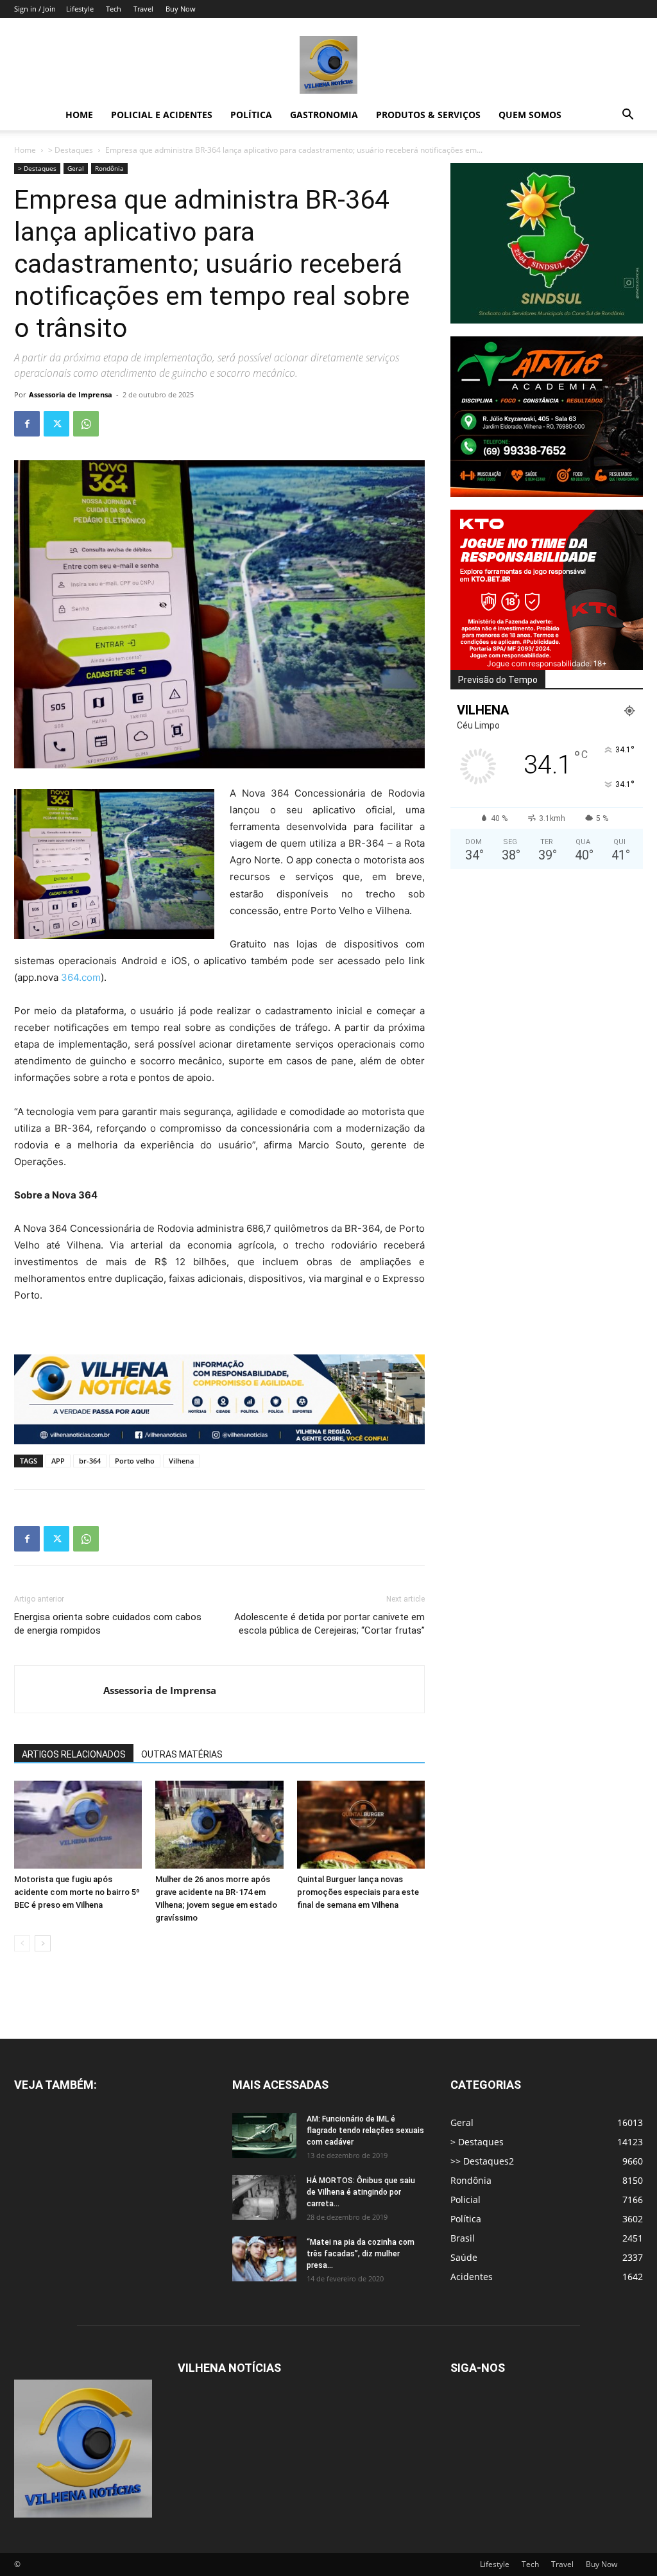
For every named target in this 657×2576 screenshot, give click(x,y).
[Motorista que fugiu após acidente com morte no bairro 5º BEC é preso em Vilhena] (78, 1825)
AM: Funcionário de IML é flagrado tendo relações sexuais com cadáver (365, 2131)
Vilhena (181, 1461)
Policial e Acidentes (162, 115)
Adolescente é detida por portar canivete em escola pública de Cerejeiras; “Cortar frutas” (329, 1624)
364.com (81, 977)
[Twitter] (56, 424)
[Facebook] (27, 424)
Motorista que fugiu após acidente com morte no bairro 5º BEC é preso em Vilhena (77, 1892)
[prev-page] (22, 1943)
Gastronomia (324, 115)
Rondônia (109, 168)
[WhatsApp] (86, 424)
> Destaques (71, 150)
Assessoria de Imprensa (71, 394)
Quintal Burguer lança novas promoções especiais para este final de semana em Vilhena (358, 1892)
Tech (114, 9)
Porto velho (135, 1461)
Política (251, 115)
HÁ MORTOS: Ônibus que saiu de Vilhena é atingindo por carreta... (361, 2192)
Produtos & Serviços (428, 115)
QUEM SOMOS (530, 115)
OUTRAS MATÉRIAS (182, 1754)
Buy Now (181, 9)
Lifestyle (80, 9)
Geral (76, 168)
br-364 (90, 1461)
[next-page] (43, 1943)
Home (79, 115)
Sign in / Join (35, 9)
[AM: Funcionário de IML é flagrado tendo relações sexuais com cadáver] (264, 2136)
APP (58, 1461)
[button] (627, 116)
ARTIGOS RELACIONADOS (74, 1754)
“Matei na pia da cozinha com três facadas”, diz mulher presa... (361, 2254)
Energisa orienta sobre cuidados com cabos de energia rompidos (108, 1624)
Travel (143, 9)
